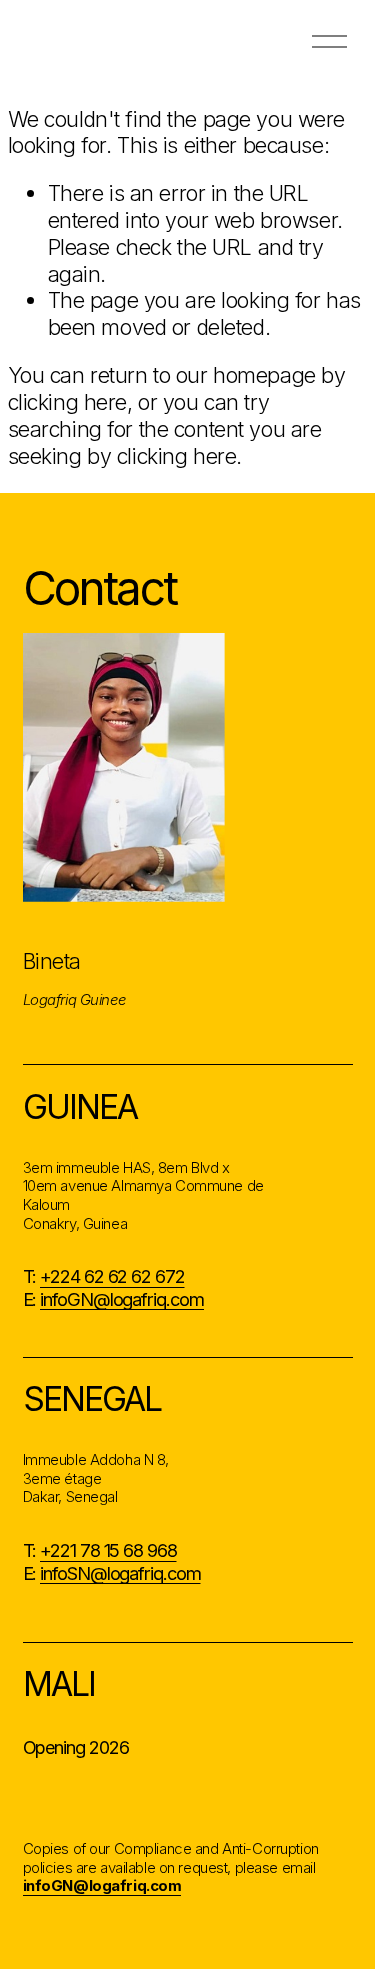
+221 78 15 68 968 (108, 1550)
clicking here (67, 402)
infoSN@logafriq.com (120, 1573)
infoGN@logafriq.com (121, 1299)
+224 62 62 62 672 (112, 1276)
